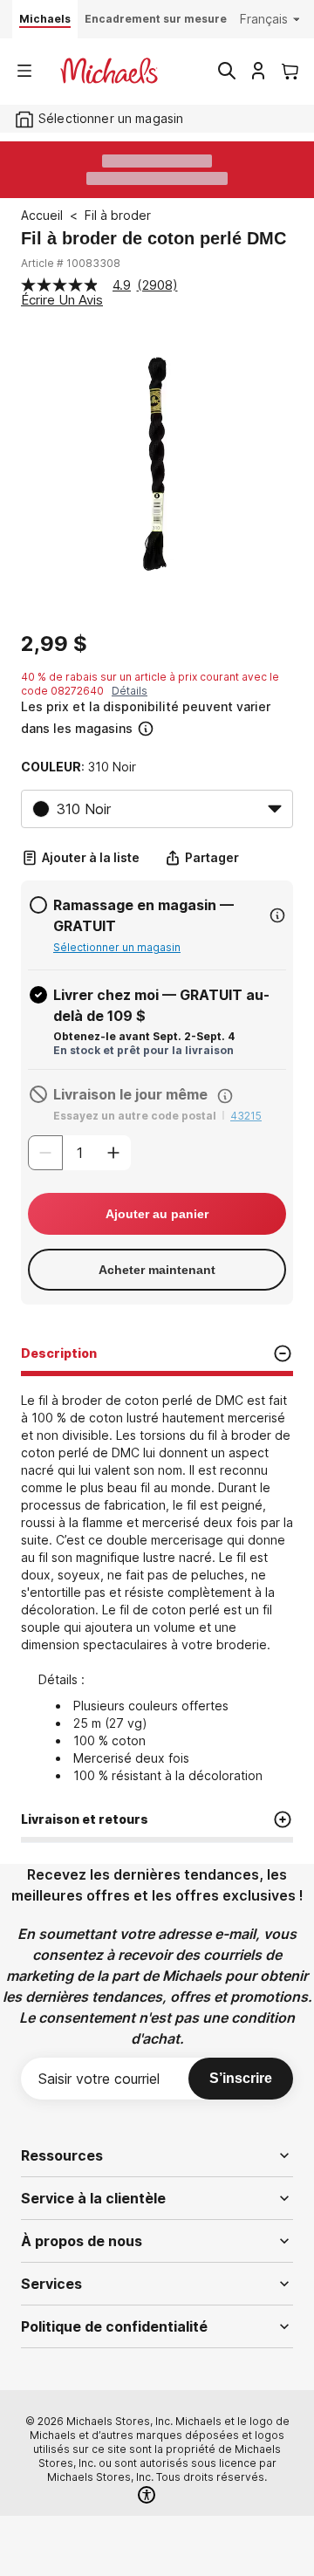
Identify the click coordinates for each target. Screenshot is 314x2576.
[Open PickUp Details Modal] (277, 915)
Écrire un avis (62, 300)
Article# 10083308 (71, 263)
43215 (246, 1116)
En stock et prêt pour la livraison (143, 1050)
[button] (155, 718)
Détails (130, 691)
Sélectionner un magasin (117, 947)
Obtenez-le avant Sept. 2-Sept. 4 (144, 1036)
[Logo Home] (109, 71)
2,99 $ (54, 644)
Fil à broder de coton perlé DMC (154, 238)
